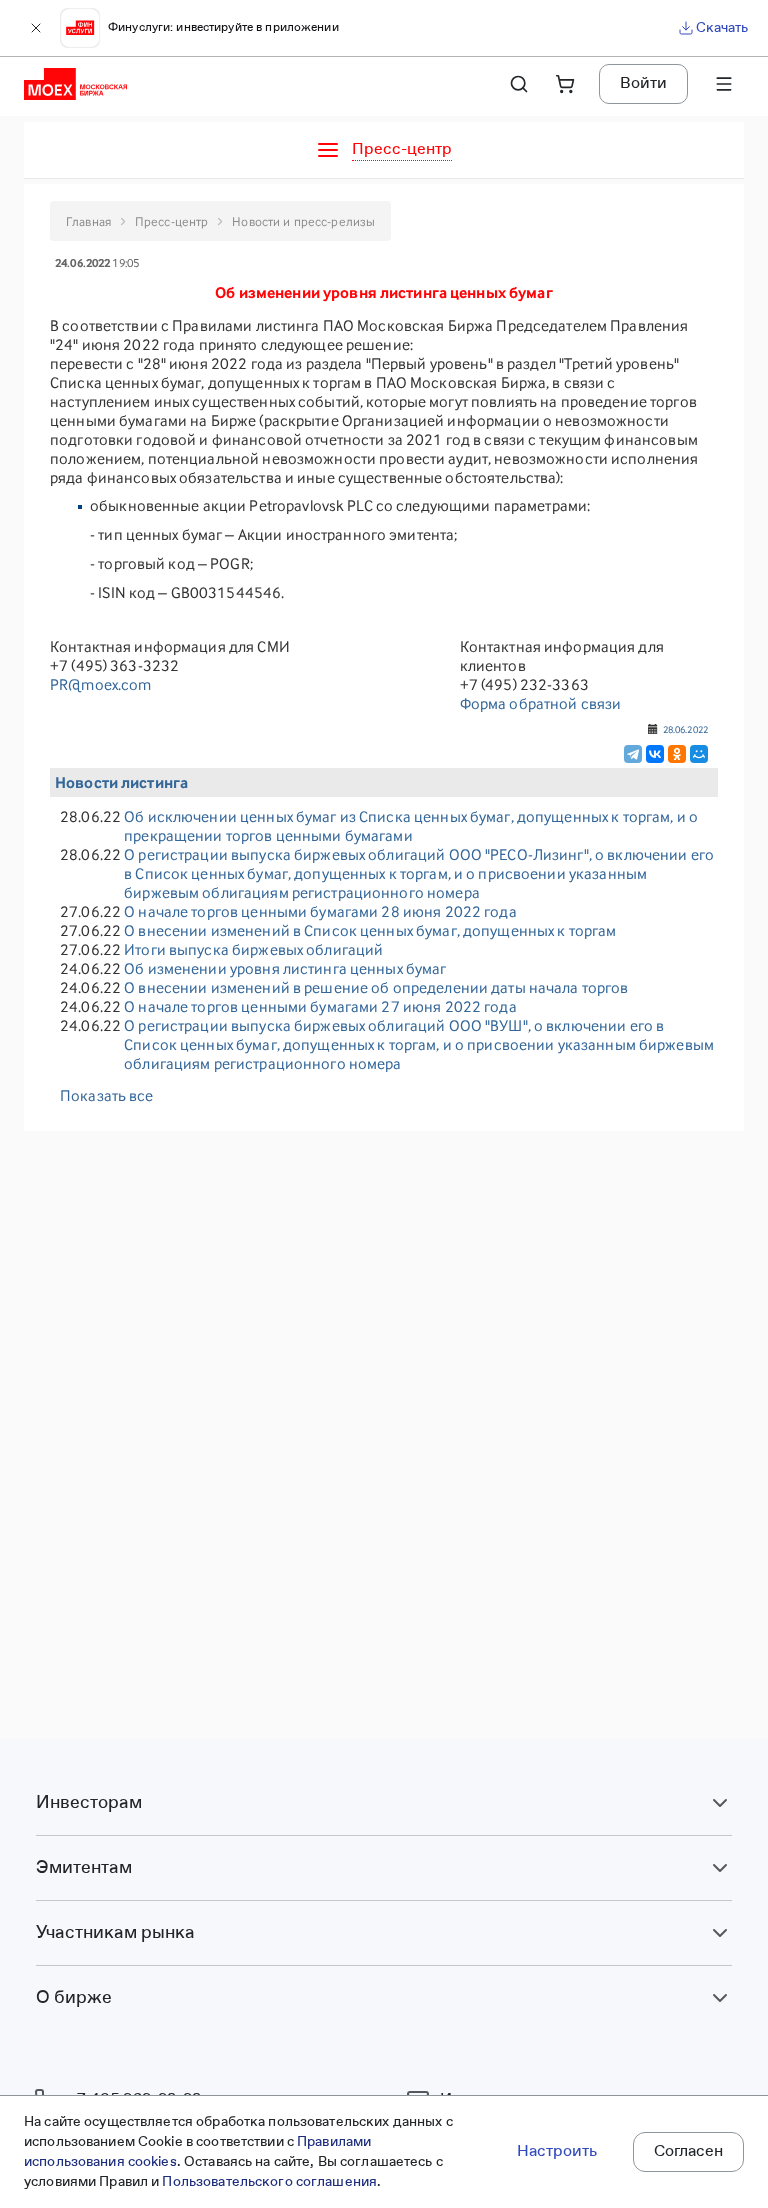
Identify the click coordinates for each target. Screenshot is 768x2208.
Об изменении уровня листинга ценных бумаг (285, 968)
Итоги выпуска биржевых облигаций (253, 949)
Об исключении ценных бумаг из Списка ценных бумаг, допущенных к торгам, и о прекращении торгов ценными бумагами (411, 826)
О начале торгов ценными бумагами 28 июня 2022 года (320, 911)
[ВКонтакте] (655, 754)
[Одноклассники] (677, 754)
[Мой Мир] (699, 754)
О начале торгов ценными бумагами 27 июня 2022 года (320, 1006)
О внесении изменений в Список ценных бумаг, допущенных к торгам (370, 930)
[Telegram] (633, 754)
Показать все (107, 1095)
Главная (88, 221)
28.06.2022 (685, 729)
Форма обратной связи (541, 703)
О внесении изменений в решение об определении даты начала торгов (376, 987)
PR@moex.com (100, 684)
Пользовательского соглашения (269, 2182)
